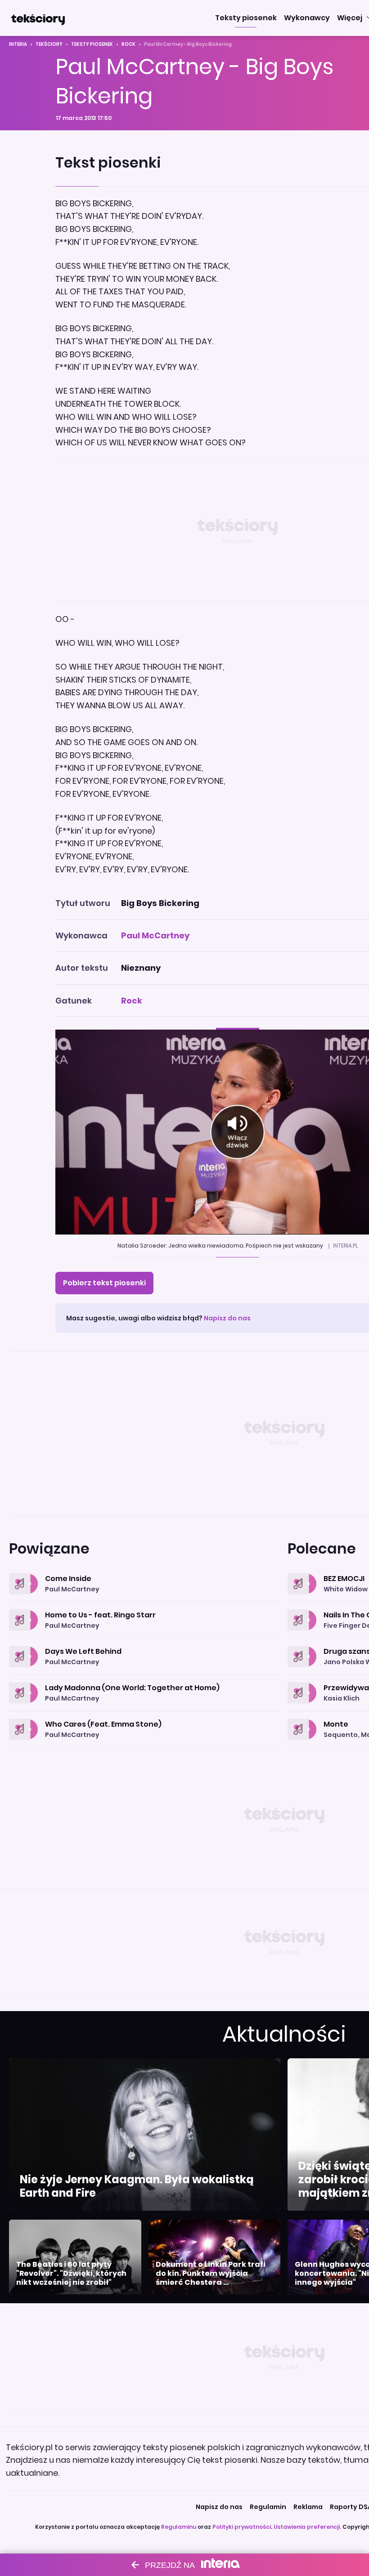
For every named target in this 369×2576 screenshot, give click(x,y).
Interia (18, 44)
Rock (128, 44)
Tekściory (49, 44)
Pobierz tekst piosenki (104, 1283)
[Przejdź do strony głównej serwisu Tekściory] (38, 18)
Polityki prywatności (242, 2527)
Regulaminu (179, 2527)
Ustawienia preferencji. (307, 2527)
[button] (246, 18)
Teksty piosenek (92, 44)
